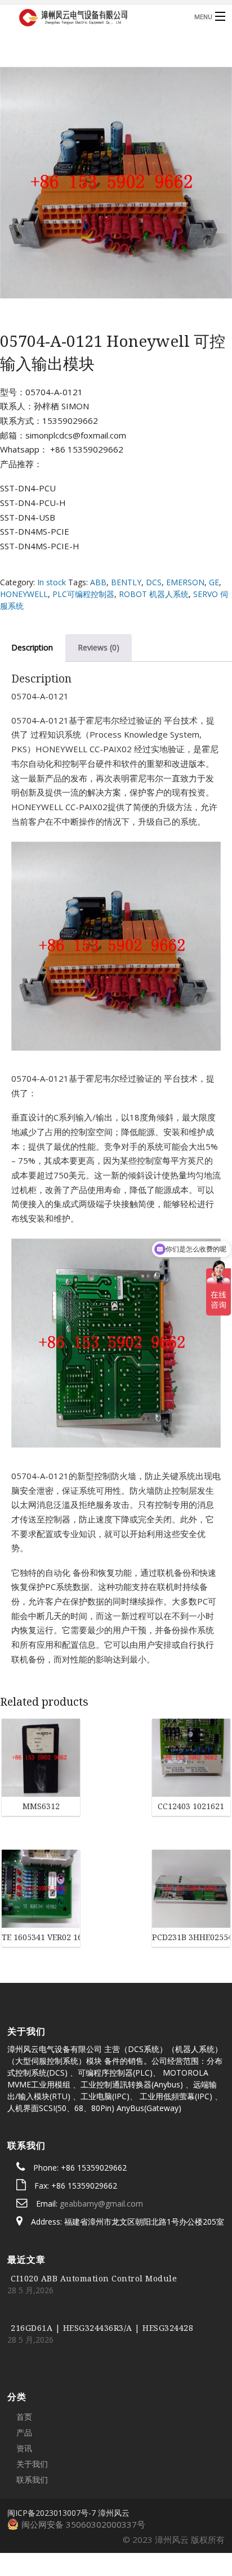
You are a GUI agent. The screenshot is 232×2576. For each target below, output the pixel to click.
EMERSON (185, 582)
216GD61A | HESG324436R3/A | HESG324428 (102, 2264)
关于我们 (32, 2400)
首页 (24, 2353)
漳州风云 (114, 2449)
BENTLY (126, 582)
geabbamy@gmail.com (101, 2139)
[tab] (99, 648)
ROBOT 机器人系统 (154, 594)
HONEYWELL (24, 594)
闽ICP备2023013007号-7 (52, 2449)
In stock (52, 582)
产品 (24, 2368)
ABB (98, 582)
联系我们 (32, 2415)
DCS (154, 582)
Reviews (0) (99, 647)
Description (32, 647)
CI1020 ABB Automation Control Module (94, 2214)
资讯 (24, 2384)
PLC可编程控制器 (83, 594)
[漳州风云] (92, 16)
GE (214, 582)
